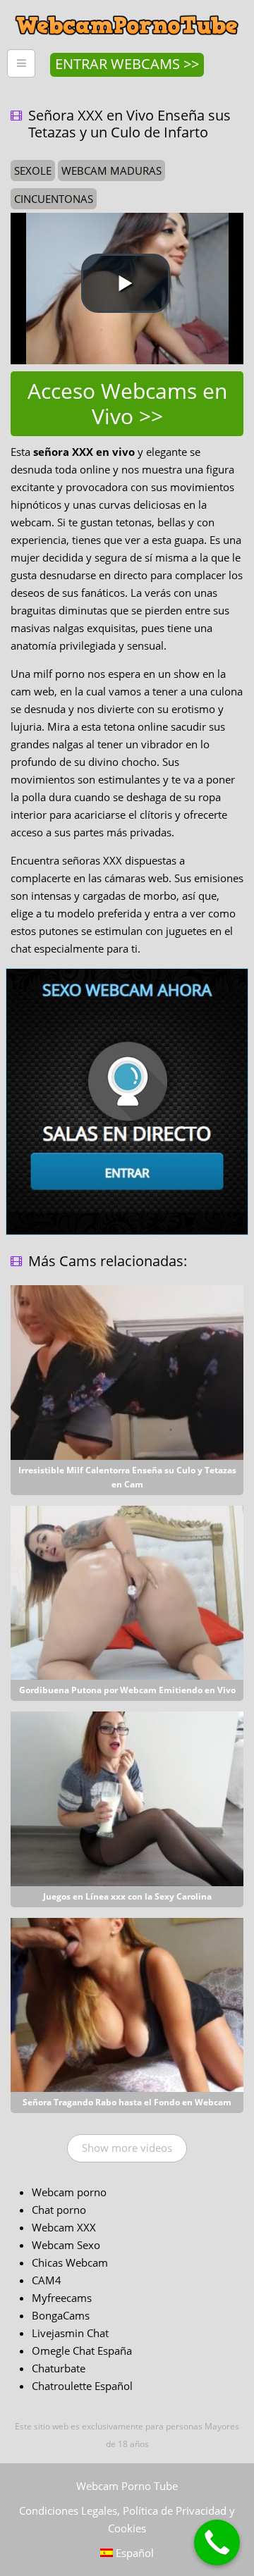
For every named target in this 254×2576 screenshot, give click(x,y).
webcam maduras (111, 171)
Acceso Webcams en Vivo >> (127, 403)
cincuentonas (54, 199)
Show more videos (127, 2148)
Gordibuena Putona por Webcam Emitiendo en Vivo (127, 1690)
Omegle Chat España (82, 2351)
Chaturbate (59, 2368)
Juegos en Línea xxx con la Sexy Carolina (127, 1896)
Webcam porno (69, 2192)
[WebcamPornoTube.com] (127, 11)
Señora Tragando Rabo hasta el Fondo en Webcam (127, 2102)
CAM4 (47, 2280)
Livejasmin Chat (70, 2333)
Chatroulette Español (82, 2386)
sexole (33, 171)
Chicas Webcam (70, 2262)
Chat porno (59, 2210)
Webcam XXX (64, 2227)
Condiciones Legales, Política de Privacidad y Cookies (127, 2519)
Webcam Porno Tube (127, 2486)
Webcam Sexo (66, 2245)
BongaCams (61, 2315)
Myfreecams (62, 2298)
